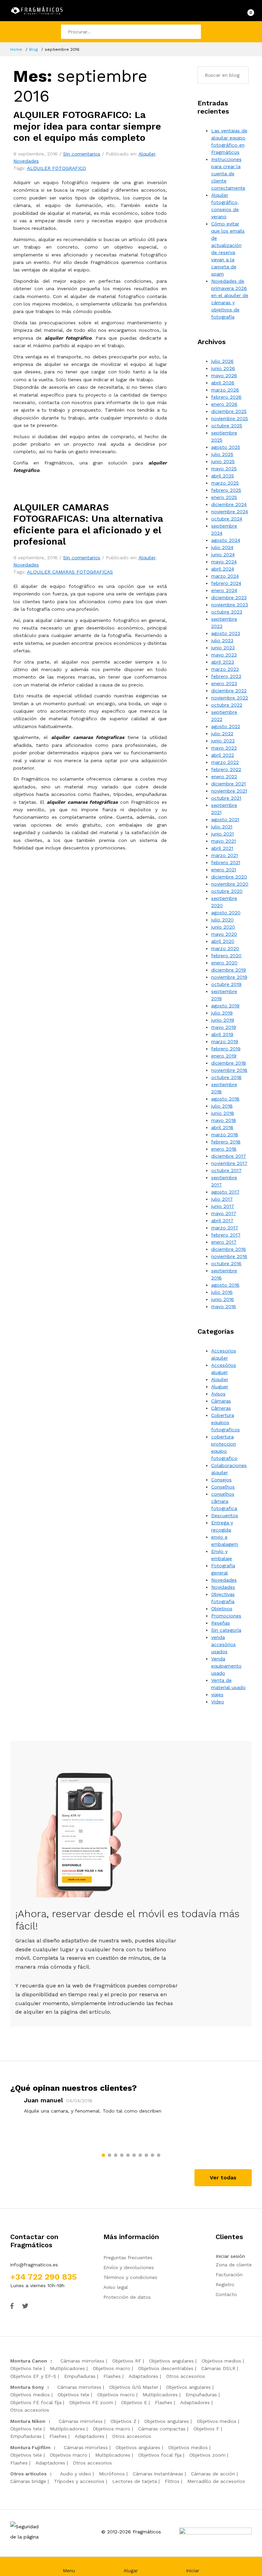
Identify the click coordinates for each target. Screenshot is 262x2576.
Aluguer (220, 1387)
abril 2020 (223, 941)
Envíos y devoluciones (129, 2267)
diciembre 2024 (229, 504)
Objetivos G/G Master (134, 2387)
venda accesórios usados (223, 1644)
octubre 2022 (227, 705)
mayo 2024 (224, 562)
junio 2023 (223, 648)
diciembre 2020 (229, 877)
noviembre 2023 (230, 605)
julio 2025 (222, 454)
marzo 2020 (225, 948)
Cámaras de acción (213, 2474)
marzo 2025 (225, 483)
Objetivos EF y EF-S (33, 2376)
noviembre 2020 (230, 884)
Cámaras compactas (162, 2429)
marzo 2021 (224, 855)
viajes (217, 1694)
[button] (103, 2155)
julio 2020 (222, 920)
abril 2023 (223, 662)
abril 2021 (222, 848)
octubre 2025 (227, 426)
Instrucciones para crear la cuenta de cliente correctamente (228, 174)
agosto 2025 (226, 447)
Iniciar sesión (230, 2256)
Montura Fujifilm (30, 2447)
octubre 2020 (227, 891)
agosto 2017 (225, 1192)
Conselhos (223, 1487)
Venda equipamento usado (226, 1666)
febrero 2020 (226, 956)
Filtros (172, 2481)
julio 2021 (222, 827)
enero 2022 (224, 776)
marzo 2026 (225, 390)
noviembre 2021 (229, 791)
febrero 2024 (226, 583)
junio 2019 (223, 1020)
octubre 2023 (227, 612)
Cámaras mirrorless (82, 2361)
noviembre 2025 (230, 418)
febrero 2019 (226, 1049)
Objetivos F (206, 2429)
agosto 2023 (226, 633)
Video (218, 1702)
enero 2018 (224, 1149)
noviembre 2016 (229, 1256)
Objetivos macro (112, 2368)
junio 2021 (222, 834)
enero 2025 (224, 497)
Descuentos (225, 1515)
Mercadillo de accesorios (216, 2481)
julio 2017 (222, 1199)
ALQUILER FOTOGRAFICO (56, 168)
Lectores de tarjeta (135, 2481)
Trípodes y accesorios (79, 2481)
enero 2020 (224, 963)
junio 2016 (223, 1299)
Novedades (26, 161)
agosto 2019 (225, 1006)
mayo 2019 (224, 1027)
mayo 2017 (224, 1213)
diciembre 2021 (228, 784)
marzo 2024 (225, 576)
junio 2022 (223, 741)
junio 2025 (223, 461)
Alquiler (147, 154)
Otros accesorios (186, 2376)
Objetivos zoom (207, 2455)
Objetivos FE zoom (91, 2402)
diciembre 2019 (229, 970)
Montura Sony (27, 2387)
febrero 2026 (226, 397)
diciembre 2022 (229, 691)
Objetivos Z (123, 2421)
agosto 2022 (226, 726)
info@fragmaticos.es (34, 2265)
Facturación (229, 2275)
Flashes (112, 2376)
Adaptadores (143, 2376)
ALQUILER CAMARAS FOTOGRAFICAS (70, 572)
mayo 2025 (224, 469)
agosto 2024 (226, 540)
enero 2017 (224, 1242)
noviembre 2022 (230, 698)
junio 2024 (223, 554)
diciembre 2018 (229, 1063)
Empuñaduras (80, 2376)
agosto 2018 (225, 1099)
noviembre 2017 (229, 1163)
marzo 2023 (225, 669)
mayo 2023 (224, 655)
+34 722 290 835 (43, 2277)
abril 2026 (223, 383)
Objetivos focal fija (160, 2455)
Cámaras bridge (28, 2481)
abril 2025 (223, 476)
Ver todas (223, 2178)
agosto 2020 (226, 913)
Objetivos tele (26, 2368)
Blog (33, 49)
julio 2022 (222, 734)
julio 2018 (222, 1106)
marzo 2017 (225, 1228)
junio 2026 (223, 368)
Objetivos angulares (171, 2361)
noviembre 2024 (230, 512)
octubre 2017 (226, 1170)
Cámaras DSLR (218, 2368)
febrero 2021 (226, 862)
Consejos (221, 1480)
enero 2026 (224, 404)
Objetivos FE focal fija (36, 2402)
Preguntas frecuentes (128, 2257)
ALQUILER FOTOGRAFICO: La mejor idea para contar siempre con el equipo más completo (87, 126)
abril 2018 (222, 1127)
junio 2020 (223, 927)
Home (16, 49)
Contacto (226, 2294)
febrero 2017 (226, 1235)
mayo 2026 (224, 375)
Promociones (226, 1616)
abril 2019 (222, 1034)
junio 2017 (223, 1206)
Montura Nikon (28, 2421)
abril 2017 (222, 1220)
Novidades (223, 1587)
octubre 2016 (226, 1263)
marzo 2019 (225, 1041)
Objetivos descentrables (166, 2368)
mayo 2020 (224, 934)
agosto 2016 (225, 1285)
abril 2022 (223, 755)
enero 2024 (224, 590)
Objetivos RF (127, 2361)
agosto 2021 (225, 819)
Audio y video (76, 2474)
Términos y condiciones (130, 2277)
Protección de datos (127, 2297)
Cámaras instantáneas (158, 2474)
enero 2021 (224, 870)
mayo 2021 (223, 841)
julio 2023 (222, 640)
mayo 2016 (224, 1306)
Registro (225, 2284)
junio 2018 (223, 1113)
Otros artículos (28, 2474)
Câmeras (221, 1408)
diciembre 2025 (229, 411)
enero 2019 (224, 1056)
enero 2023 (224, 683)
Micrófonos (112, 2474)
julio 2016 (222, 1292)
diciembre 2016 (229, 1249)
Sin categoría (226, 1630)
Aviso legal (116, 2287)
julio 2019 (222, 1013)
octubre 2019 (226, 984)
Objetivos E (134, 2402)
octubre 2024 (227, 519)
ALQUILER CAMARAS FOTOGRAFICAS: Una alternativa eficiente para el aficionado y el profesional (88, 524)
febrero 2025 (226, 490)
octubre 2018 (226, 1077)
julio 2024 (222, 547)
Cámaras (221, 1401)
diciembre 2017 (229, 1156)
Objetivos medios (221, 2361)
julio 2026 (222, 361)
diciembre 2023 (229, 597)
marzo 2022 (225, 762)
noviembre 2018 (229, 1070)
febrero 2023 (226, 676)
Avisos (218, 1394)
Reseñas (221, 1623)
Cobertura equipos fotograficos (225, 1422)
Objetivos (222, 1609)
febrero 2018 (226, 1142)
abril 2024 (223, 569)
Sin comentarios (82, 154)
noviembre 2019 (229, 977)
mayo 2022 (224, 748)
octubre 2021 (226, 798)
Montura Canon (29, 2361)
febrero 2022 (226, 769)
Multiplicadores (67, 2368)
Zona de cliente (234, 2265)
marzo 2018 (225, 1135)
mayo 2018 (224, 1120)
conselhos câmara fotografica (224, 1501)
